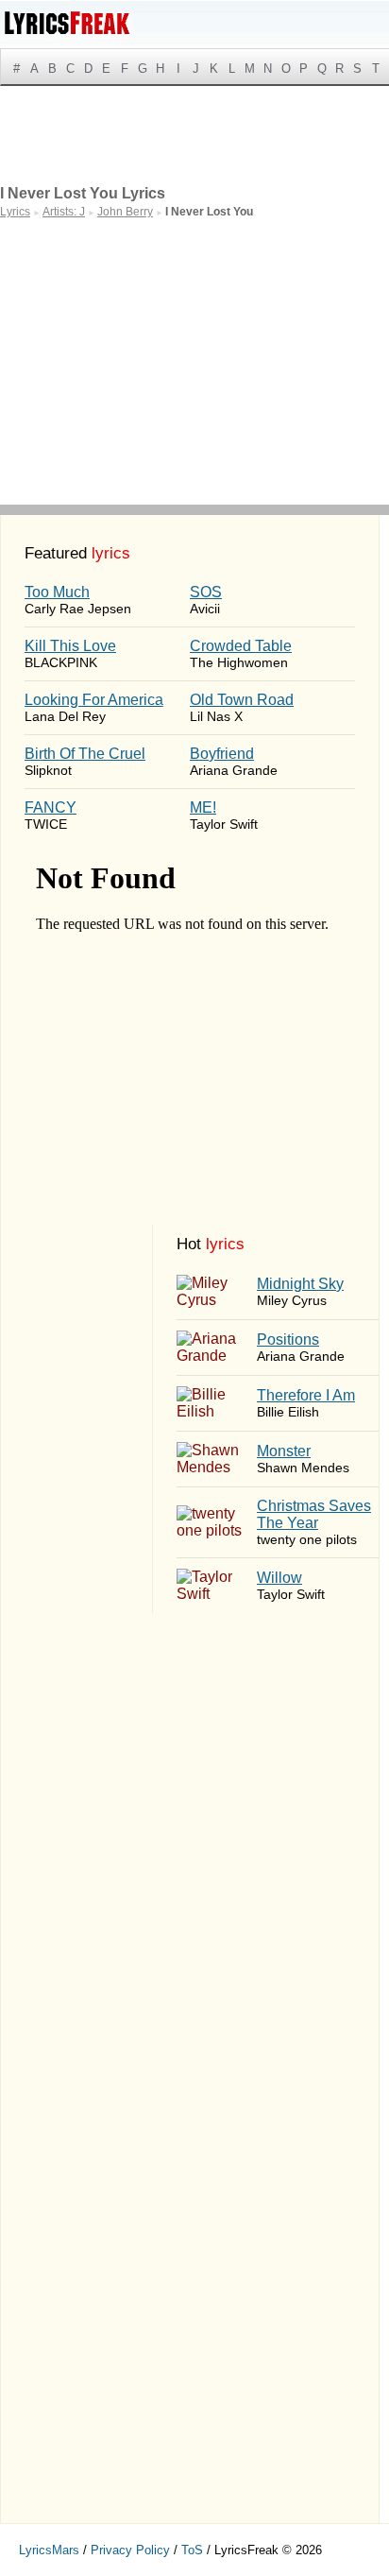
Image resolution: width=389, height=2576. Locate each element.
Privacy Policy (130, 2550)
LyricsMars (49, 2550)
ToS (192, 2550)
